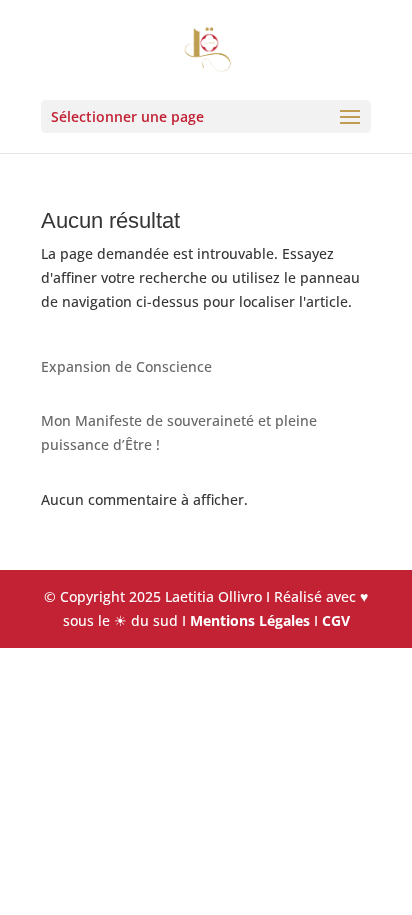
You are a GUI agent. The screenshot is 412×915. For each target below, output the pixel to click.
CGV (336, 620)
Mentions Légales (250, 620)
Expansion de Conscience (126, 366)
